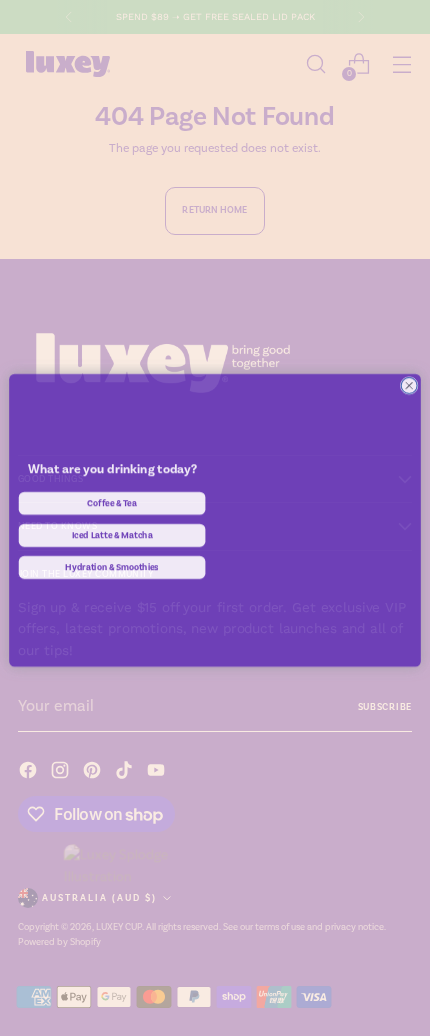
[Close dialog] (409, 386)
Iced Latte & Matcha (112, 535)
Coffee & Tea (112, 503)
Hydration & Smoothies (112, 567)
